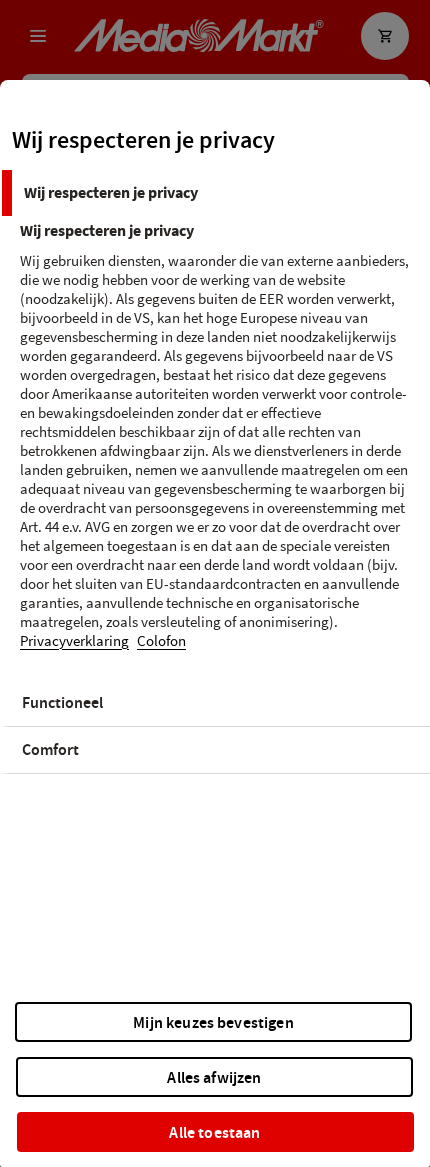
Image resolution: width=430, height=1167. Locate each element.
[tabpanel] (217, 448)
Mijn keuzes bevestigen (213, 1022)
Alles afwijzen (214, 1077)
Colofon (161, 641)
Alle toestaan (214, 1132)
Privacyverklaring (74, 641)
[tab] (215, 193)
